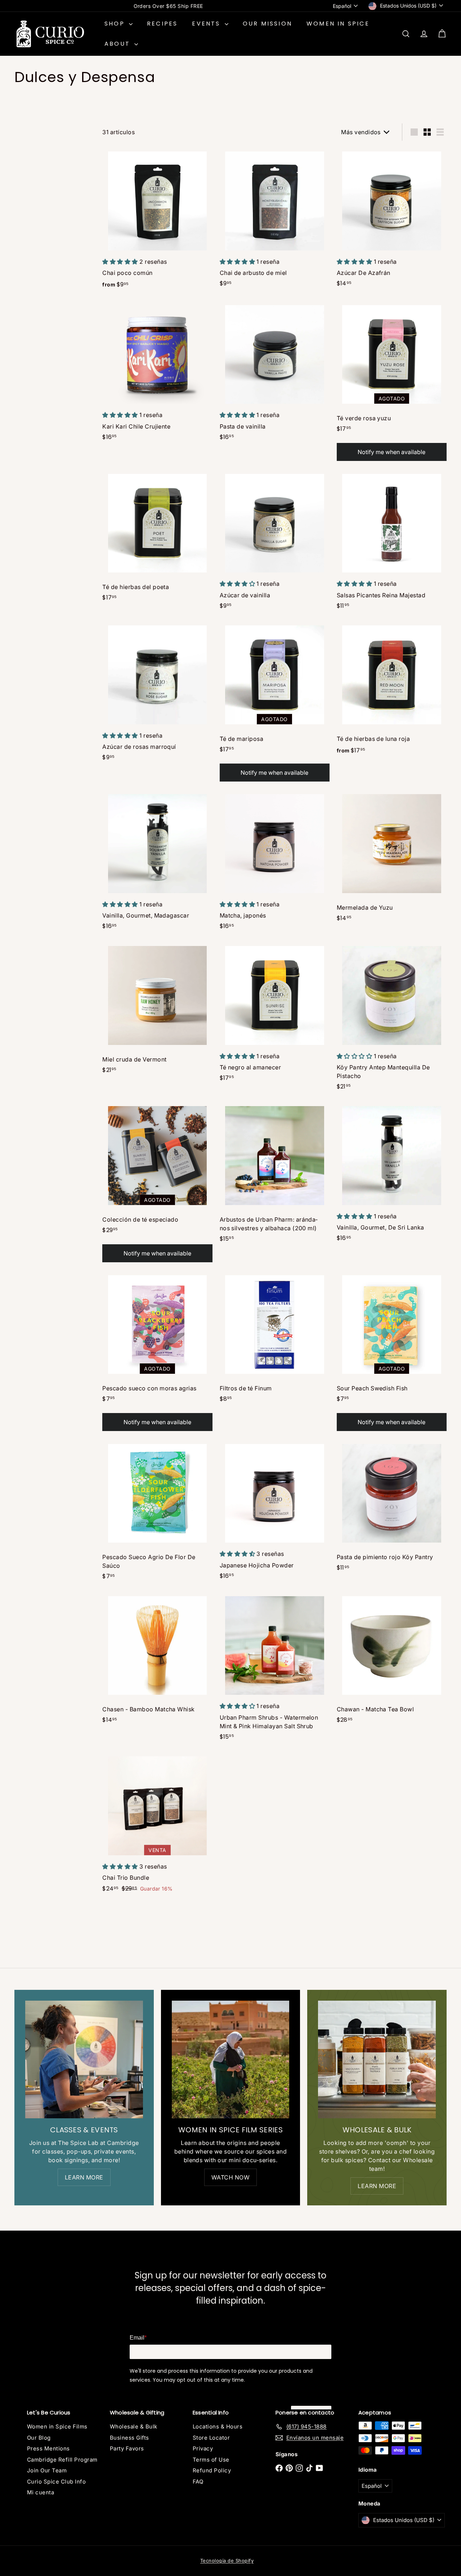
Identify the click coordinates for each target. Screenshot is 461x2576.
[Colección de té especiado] (157, 1183)
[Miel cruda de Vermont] (157, 1011)
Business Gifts (129, 2438)
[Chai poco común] (157, 221)
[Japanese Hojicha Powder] (275, 1512)
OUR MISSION (267, 24)
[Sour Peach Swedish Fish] (392, 1352)
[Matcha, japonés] (275, 863)
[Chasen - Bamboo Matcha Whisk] (157, 1661)
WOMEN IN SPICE (338, 24)
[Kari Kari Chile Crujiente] (157, 374)
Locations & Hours (218, 2426)
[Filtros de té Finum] (275, 1339)
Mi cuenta (41, 2492)
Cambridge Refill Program (62, 2460)
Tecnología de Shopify (227, 2561)
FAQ (198, 2482)
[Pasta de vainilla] (275, 374)
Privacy (203, 2448)
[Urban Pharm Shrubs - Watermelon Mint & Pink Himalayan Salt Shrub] (275, 1669)
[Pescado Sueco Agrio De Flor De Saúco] (157, 1513)
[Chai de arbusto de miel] (275, 220)
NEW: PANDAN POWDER (168, 6)
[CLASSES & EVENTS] (84, 2059)
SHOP (116, 24)
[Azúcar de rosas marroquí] (157, 694)
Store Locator (211, 2438)
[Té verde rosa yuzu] (392, 382)
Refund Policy (212, 2470)
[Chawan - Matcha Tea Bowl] (392, 1661)
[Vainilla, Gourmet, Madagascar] (157, 863)
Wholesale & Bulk (134, 2426)
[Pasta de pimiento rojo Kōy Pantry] (392, 1508)
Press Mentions (48, 2448)
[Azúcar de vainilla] (275, 542)
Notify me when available (391, 452)
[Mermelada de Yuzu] (392, 859)
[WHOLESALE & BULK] (377, 2059)
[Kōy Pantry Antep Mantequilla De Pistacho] (392, 1019)
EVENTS (207, 24)
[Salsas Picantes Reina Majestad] (392, 542)
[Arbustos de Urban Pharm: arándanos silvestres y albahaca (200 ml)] (275, 1175)
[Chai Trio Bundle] (157, 1825)
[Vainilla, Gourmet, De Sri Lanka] (392, 1175)
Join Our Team (47, 2470)
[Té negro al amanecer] (275, 1015)
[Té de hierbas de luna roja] (392, 691)
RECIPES (162, 24)
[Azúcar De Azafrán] (392, 220)
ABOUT (118, 44)
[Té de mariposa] (275, 703)
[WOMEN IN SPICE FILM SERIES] (231, 2059)
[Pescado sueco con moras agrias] (157, 1352)
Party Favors (127, 2448)
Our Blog (39, 2438)
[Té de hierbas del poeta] (157, 538)
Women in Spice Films (57, 2426)
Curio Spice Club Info (56, 2482)
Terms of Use (211, 2460)
